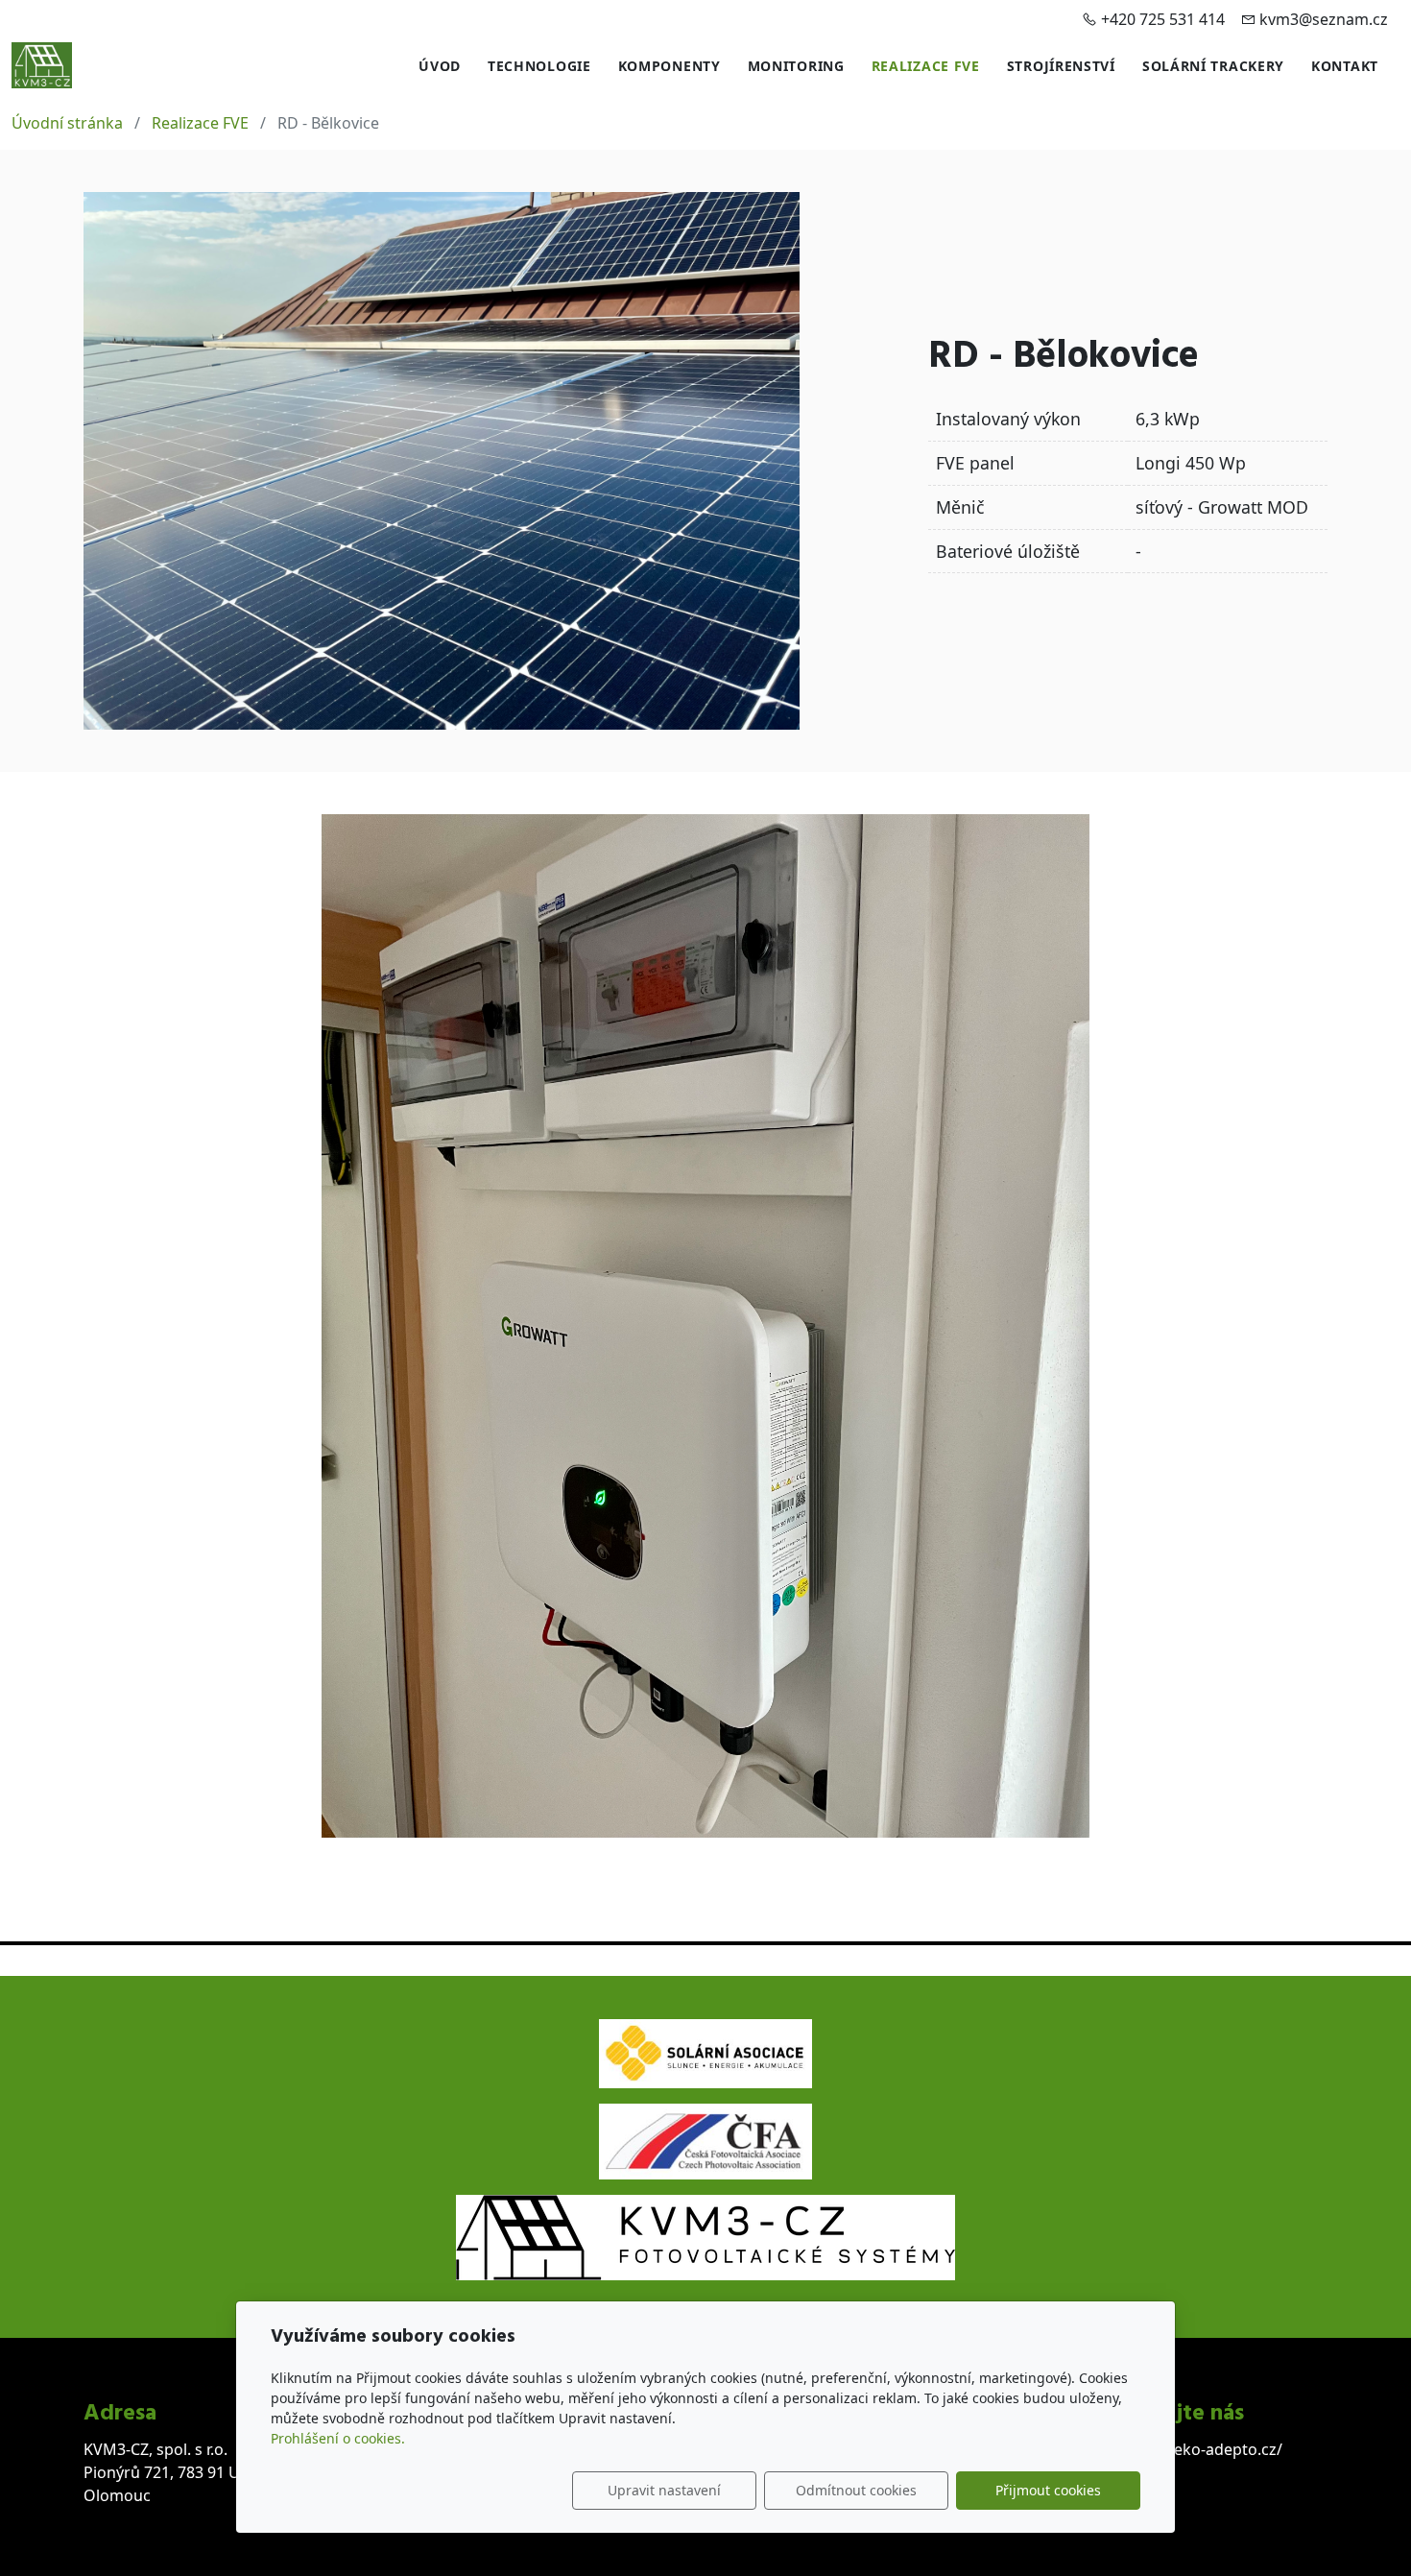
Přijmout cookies (1048, 2490)
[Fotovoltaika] (42, 63)
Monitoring (796, 66)
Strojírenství (1061, 66)
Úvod (440, 66)
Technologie (539, 66)
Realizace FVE (926, 66)
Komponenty (670, 66)
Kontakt (1345, 66)
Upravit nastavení (664, 2490)
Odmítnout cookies (856, 2490)
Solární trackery (1213, 66)
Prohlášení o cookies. (338, 2438)
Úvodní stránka (67, 123)
